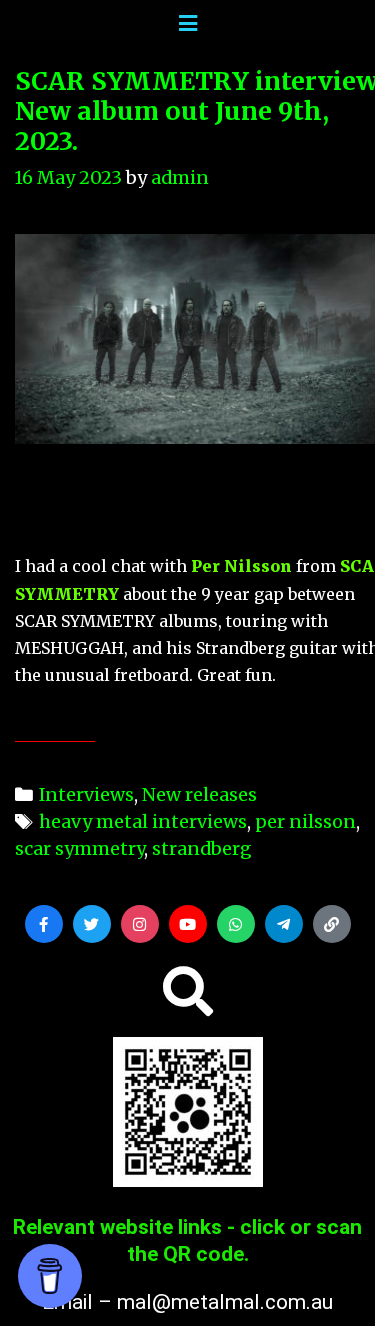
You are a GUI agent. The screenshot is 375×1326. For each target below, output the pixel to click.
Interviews (86, 794)
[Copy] (332, 924)
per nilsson (305, 821)
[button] (188, 991)
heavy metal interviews (143, 821)
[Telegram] (284, 924)
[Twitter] (92, 924)
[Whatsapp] (236, 924)
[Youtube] (188, 924)
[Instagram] (140, 924)
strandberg (202, 848)
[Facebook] (44, 924)
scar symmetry (79, 848)
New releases (199, 794)
